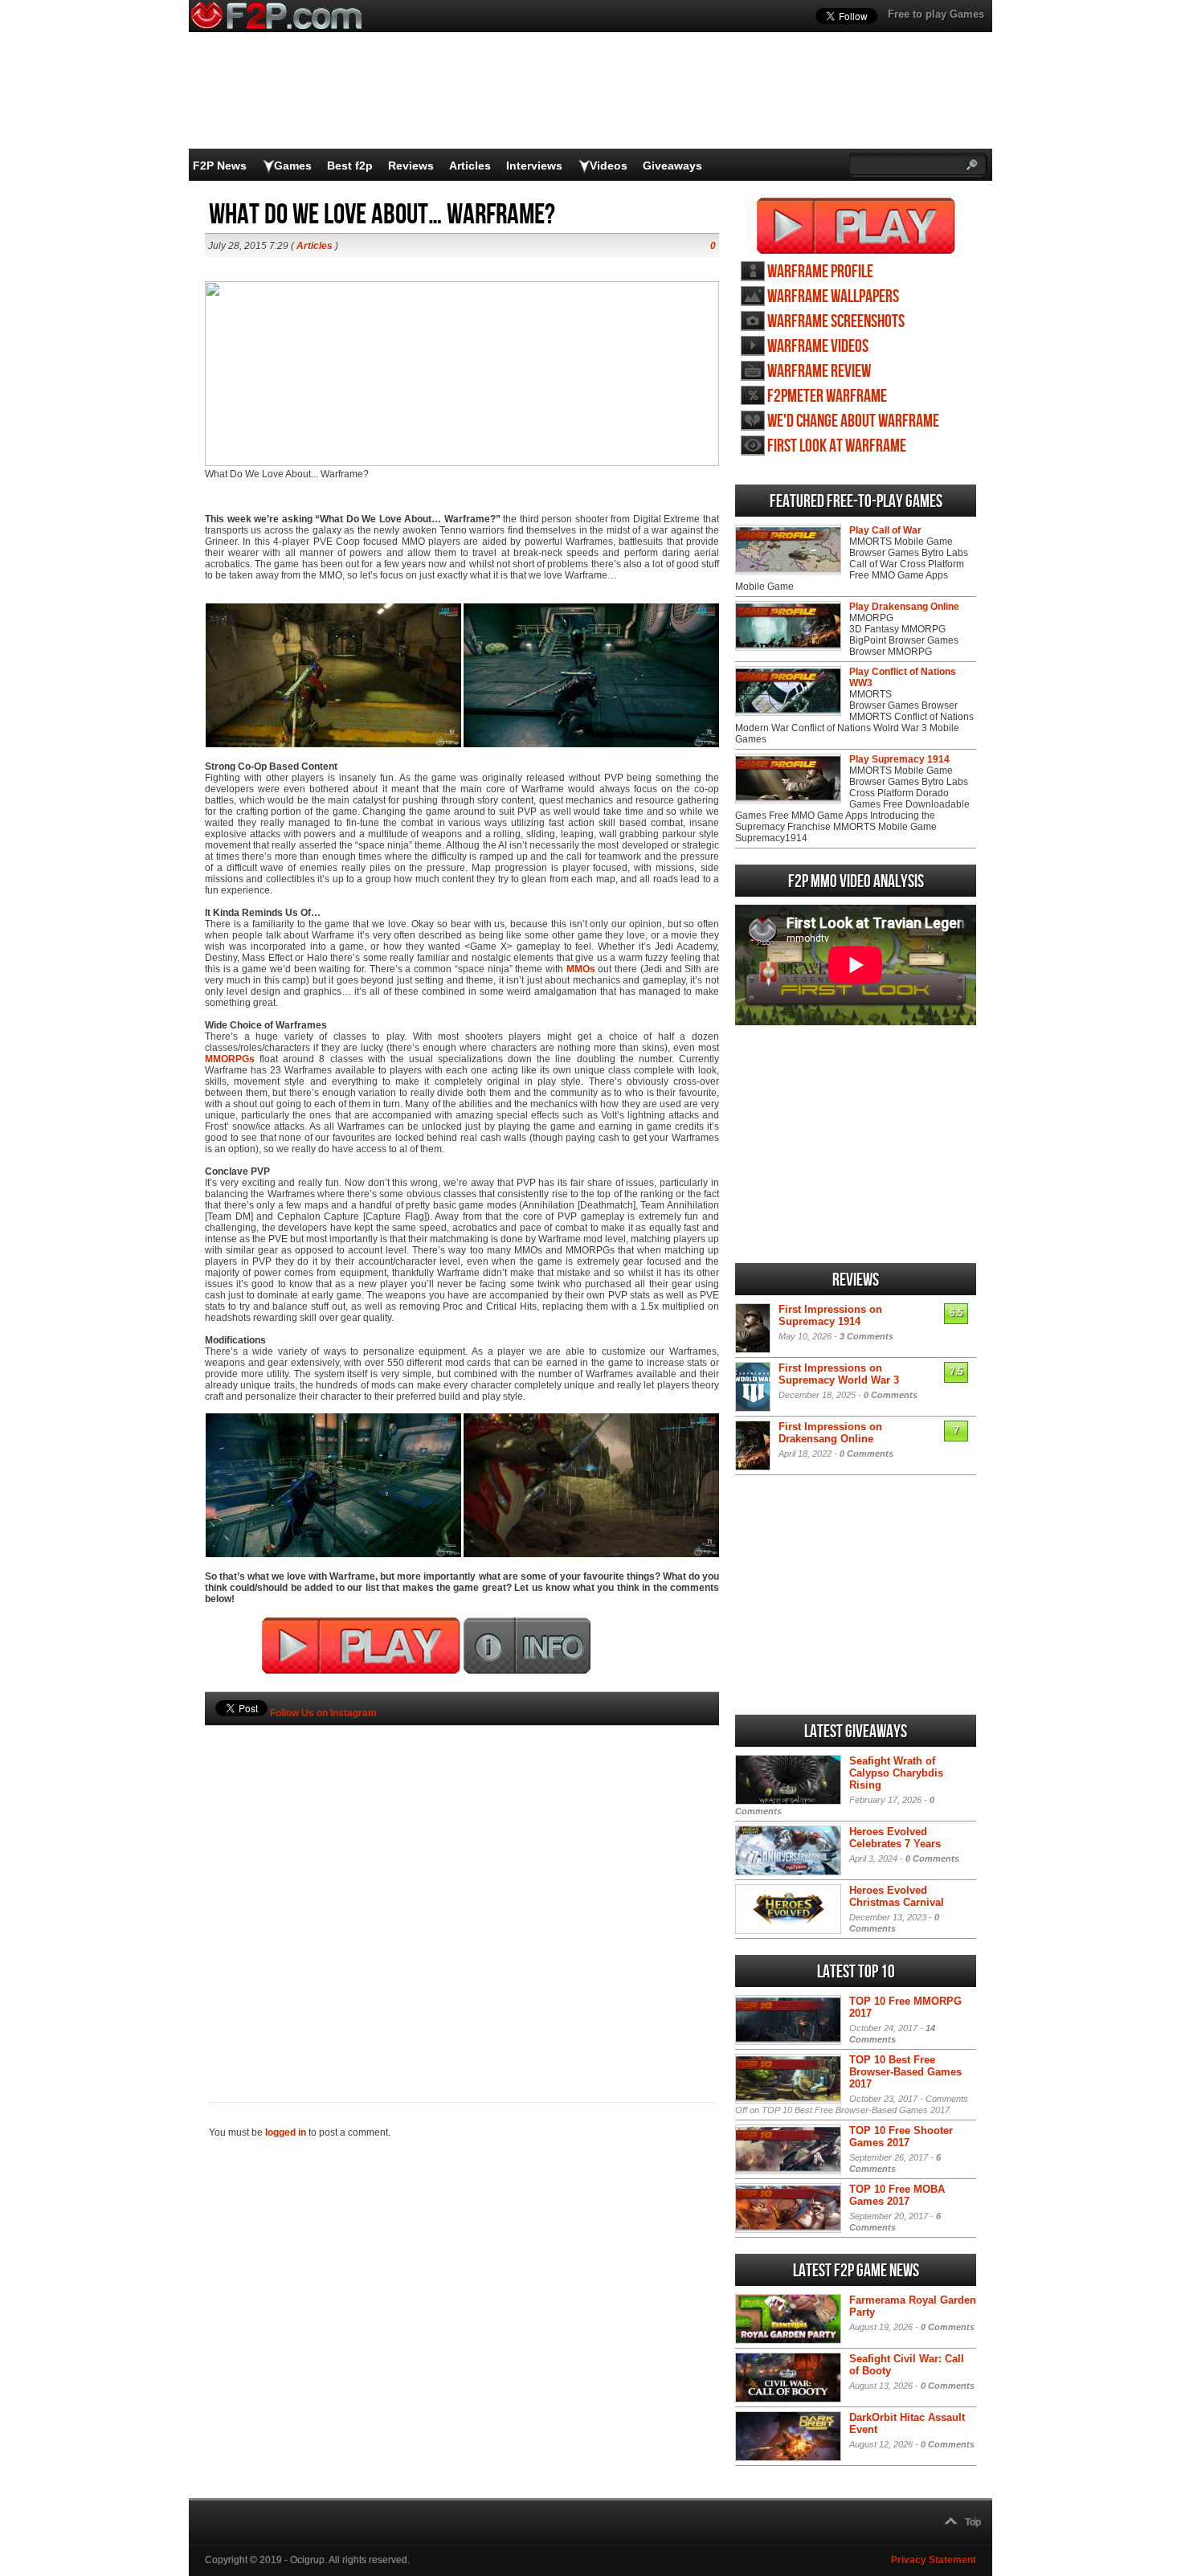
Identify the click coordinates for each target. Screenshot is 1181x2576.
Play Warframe (856, 226)
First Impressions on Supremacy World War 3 (839, 1374)
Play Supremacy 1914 (899, 759)
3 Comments (866, 1336)
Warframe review (819, 372)
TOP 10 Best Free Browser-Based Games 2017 (905, 2072)
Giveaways (672, 166)
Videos (609, 166)
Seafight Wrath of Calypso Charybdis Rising (896, 1773)
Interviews (534, 166)
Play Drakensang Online (904, 607)
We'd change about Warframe (853, 421)
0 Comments (891, 1395)
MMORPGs (230, 1059)
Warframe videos (818, 347)
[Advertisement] (462, 1887)
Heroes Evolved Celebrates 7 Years (895, 1838)
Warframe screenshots (836, 322)
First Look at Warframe (837, 446)
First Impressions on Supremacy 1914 (830, 1315)
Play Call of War (885, 530)
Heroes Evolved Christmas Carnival (897, 1896)
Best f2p (350, 166)
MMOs (581, 969)
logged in (286, 2132)
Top (973, 2522)
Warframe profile (820, 272)
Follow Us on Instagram (323, 1713)
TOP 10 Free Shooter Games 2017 (901, 2136)
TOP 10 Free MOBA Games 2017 (897, 2195)
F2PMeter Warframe (827, 397)
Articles (470, 166)
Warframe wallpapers (833, 297)
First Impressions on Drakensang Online (830, 1433)
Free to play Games (936, 14)
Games (293, 166)
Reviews (411, 166)
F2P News (220, 166)
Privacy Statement (934, 2560)
